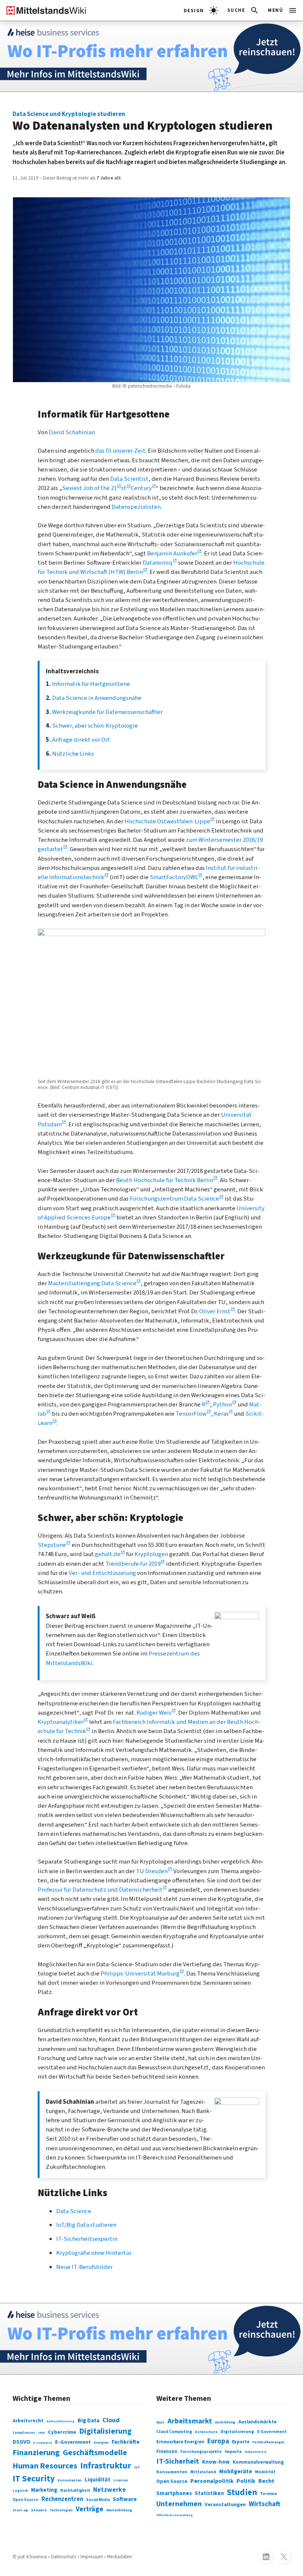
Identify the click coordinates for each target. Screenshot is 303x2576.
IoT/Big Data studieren (86, 2225)
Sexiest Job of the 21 (89, 488)
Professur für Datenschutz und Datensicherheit (100, 1890)
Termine (269, 2494)
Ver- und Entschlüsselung (102, 1573)
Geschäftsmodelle (95, 2453)
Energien (101, 2443)
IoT (137, 2467)
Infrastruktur (106, 2466)
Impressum (92, 2557)
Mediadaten (120, 2557)
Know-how (216, 2462)
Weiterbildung (119, 2510)
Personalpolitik (212, 2481)
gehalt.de (108, 1554)
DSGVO (21, 2442)
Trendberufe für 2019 (133, 1564)
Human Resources (45, 2466)
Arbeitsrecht (28, 2421)
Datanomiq (158, 563)
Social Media (98, 2500)
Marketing (44, 2490)
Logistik (20, 2491)
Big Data (88, 2420)
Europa (218, 2441)
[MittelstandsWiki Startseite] (43, 10)
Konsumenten (70, 2480)
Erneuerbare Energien (180, 2442)
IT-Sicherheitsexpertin (87, 2239)
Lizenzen (121, 2480)
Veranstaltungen (225, 2505)
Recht (266, 2481)
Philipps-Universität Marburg (140, 1974)
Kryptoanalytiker (61, 1722)
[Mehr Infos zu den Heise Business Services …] (151, 56)
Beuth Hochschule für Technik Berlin (165, 1180)
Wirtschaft (265, 2504)
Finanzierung (36, 2453)
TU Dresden (152, 1871)
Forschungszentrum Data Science (174, 1199)
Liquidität (98, 2480)
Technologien (61, 2510)
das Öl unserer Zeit (120, 451)
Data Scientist (129, 479)
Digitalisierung (105, 2431)
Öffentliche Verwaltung (175, 2515)
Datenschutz (206, 2432)
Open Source (25, 2500)
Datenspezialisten (136, 507)
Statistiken (209, 2493)
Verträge (90, 2509)
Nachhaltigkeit (75, 2490)
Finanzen (167, 2451)
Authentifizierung (61, 2421)
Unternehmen (179, 2504)
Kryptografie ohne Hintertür (94, 2253)
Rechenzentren (62, 2499)
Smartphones (174, 2493)
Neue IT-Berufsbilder (84, 2267)
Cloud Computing (174, 2432)
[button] (243, 10)
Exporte (241, 2442)
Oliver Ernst (215, 1311)
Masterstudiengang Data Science (92, 1283)
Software (125, 2499)
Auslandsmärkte (258, 2422)
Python (222, 1405)
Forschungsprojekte (201, 2452)
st (124, 488)
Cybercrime (62, 2432)
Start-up (20, 2510)
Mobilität (265, 2472)
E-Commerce (43, 2443)
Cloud (111, 2420)
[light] (201, 10)
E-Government (73, 2442)
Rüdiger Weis (154, 1713)
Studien (242, 2492)
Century (141, 488)
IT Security (34, 2479)
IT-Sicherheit (178, 2461)
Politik (246, 2481)
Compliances (24, 2433)
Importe (233, 2452)
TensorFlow (191, 1414)
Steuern (39, 2510)
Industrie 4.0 (255, 2452)
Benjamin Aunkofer (172, 554)
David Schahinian (72, 432)
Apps (160, 2422)
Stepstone (52, 1545)
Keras (221, 1414)
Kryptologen (151, 1554)
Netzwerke (110, 2490)
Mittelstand (203, 2472)
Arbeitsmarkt (190, 2421)
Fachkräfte (126, 2442)
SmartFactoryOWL (174, 877)
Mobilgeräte (236, 2471)
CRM (41, 2433)
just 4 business (32, 2557)
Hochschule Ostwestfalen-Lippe (167, 821)
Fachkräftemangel (268, 2442)
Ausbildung (225, 2422)
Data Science (74, 2211)
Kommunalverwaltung (258, 2462)
